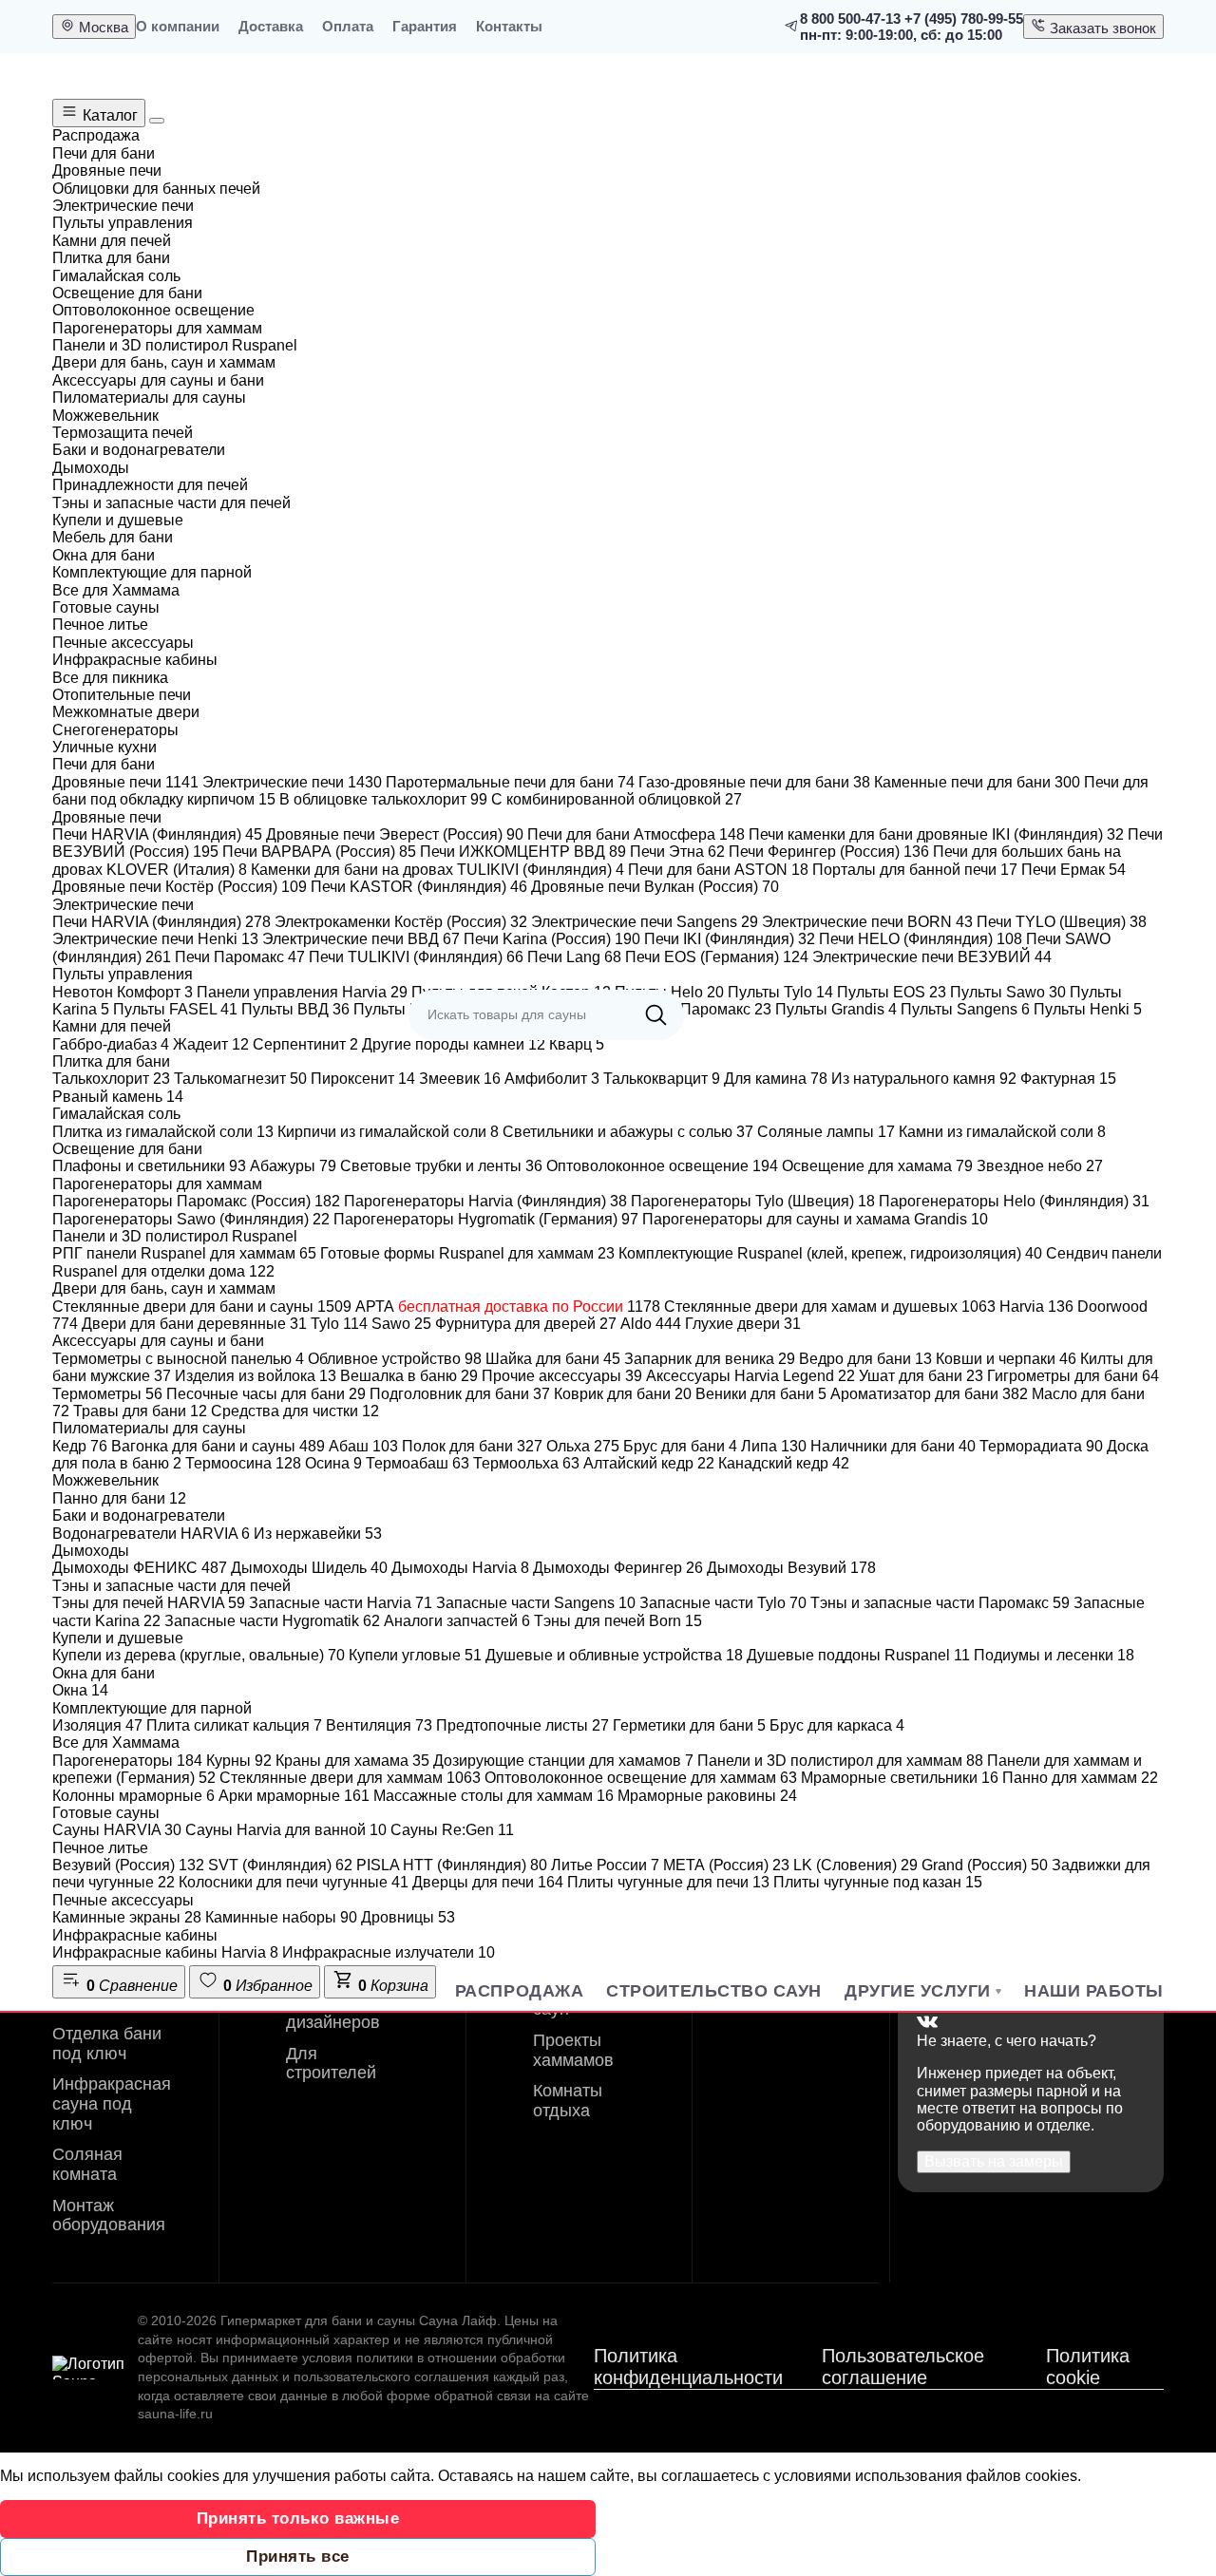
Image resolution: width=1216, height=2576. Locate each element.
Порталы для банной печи (915, 870)
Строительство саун (714, 1991)
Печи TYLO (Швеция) (1062, 922)
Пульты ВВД (295, 1009)
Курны (239, 1761)
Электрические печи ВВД (361, 939)
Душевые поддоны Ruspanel (858, 1655)
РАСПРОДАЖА (519, 1991)
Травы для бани (140, 1411)
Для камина (776, 1079)
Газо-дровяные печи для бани (754, 782)
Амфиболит (552, 1079)
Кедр (80, 1446)
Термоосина (243, 1463)
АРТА (508, 1307)
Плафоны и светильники (149, 1166)
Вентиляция (379, 1725)
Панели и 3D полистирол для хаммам (840, 1761)
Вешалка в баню (409, 1376)
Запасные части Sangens (536, 1603)
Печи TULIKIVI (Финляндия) (416, 957)
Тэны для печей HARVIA (149, 1603)
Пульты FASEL (175, 1009)
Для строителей (331, 2064)
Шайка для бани (553, 1359)
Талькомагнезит (240, 1079)
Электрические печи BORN (867, 922)
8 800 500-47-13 (850, 19)
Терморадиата (1041, 1446)
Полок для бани (472, 1446)
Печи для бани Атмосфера (636, 834)
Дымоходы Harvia (460, 1568)
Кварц (577, 1044)
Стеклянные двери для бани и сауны (202, 1307)
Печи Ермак (1073, 870)
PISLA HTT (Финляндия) (452, 1865)
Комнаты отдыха (568, 2101)
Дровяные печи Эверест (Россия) (395, 834)
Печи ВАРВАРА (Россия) (319, 852)
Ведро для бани (865, 1359)
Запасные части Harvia (341, 1603)
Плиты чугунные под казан (878, 1882)
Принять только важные (298, 2519)
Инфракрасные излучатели (389, 1952)
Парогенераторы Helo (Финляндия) (1014, 1201)
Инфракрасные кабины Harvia (165, 1952)
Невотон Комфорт (123, 992)
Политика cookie (1088, 2367)
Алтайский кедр (649, 1463)
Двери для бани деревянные (194, 1324)
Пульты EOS (892, 992)
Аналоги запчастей (457, 1621)
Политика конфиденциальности (688, 2367)
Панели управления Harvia (302, 992)
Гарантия (425, 26)
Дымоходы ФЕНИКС (140, 1568)
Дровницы (408, 1917)
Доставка (271, 26)
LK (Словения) (855, 1865)
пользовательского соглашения (391, 2377)
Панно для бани (119, 1498)
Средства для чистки (295, 1411)
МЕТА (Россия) (726, 1865)
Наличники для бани (893, 1446)
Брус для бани (680, 1446)
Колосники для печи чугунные (294, 1882)
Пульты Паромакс (698, 1009)
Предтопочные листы (522, 1725)
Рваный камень (118, 1097)
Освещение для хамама (877, 1166)
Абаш (363, 1446)
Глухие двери (743, 1324)
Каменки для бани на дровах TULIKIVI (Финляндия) (437, 870)
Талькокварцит (662, 1079)
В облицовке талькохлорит (383, 799)
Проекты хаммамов (573, 2050)
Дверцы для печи (488, 1882)
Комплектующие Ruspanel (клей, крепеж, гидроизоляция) (830, 1253)
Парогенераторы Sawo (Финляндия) (191, 1219)
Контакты (509, 26)
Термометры (107, 1394)
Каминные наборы (281, 1917)
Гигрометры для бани (1073, 1376)
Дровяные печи (125, 782)
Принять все (298, 2557)
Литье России (605, 1865)
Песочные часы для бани (266, 1394)
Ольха (583, 1446)
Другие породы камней (454, 1044)
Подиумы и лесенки (1054, 1655)
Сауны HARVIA (117, 1830)
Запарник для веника (710, 1359)
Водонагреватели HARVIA (151, 1534)
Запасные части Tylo (723, 1603)
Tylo (339, 1324)
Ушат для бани (921, 1376)
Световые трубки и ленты (441, 1166)
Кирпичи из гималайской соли (388, 1132)
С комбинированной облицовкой (617, 799)
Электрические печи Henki (155, 939)
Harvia (1036, 1307)
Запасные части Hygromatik (272, 1621)
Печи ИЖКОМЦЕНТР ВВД (523, 852)
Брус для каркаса (837, 1725)
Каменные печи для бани (977, 782)
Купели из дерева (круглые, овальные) (199, 1655)
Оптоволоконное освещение (662, 1166)
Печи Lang (574, 957)
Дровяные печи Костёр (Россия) (180, 887)
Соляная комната (87, 2164)
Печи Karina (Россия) (552, 939)
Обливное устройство (395, 1359)
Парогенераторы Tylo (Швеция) (753, 1201)
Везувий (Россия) (128, 1865)
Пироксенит (363, 1079)
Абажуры (293, 1166)
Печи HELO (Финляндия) (921, 939)
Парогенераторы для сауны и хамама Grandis (815, 1219)
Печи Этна (677, 852)
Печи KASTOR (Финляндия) (419, 887)
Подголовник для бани (460, 1394)
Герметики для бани (689, 1725)
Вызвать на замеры (994, 2161)
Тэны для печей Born (618, 1621)
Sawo (401, 1324)
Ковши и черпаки (1006, 1359)
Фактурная (1068, 1079)
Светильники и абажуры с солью (628, 1132)
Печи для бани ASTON (718, 870)
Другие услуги (918, 1991)
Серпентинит (305, 1044)
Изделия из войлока (256, 1376)
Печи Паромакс (240, 957)
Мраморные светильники (900, 1778)
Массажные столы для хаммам (494, 1796)
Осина (333, 1463)
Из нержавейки (318, 1534)
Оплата (348, 26)
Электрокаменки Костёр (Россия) (401, 922)
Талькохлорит (111, 1079)
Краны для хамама (352, 1761)
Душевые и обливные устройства (614, 1655)
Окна (80, 1690)
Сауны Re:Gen (452, 1830)
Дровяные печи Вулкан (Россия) (655, 887)
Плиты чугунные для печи (668, 1882)
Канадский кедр (784, 1463)
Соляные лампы (826, 1132)
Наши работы (1094, 1991)
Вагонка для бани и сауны (218, 1446)
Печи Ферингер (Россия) (829, 852)
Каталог (108, 115)
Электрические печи (292, 782)
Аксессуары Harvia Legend (750, 1376)
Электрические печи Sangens (645, 922)
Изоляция (97, 1725)
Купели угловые (415, 1655)
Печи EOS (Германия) (717, 957)
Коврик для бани (623, 1394)
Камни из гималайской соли (1002, 1132)
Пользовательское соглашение (903, 2367)
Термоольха (526, 1463)
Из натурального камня (924, 1079)
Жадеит (211, 1044)
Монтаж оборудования (109, 2216)
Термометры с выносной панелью (178, 1359)
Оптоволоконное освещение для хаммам (641, 1778)
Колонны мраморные (133, 1796)
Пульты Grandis (836, 1009)
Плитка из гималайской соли (163, 1132)
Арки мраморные (294, 1796)
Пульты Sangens (965, 1009)
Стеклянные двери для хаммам (350, 1778)
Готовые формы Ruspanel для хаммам (467, 1253)
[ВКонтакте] (927, 2023)
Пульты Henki (1088, 1009)
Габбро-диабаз (111, 1044)
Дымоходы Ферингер (618, 1568)
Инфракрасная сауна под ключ (112, 2103)
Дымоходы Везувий (791, 1568)
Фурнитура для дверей (526, 1324)
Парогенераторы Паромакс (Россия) (196, 1201)
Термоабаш (418, 1463)
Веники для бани (761, 1394)
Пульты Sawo (1008, 992)
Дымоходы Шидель (309, 1568)
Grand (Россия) (985, 1865)
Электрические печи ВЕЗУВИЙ (932, 957)
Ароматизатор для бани (929, 1394)
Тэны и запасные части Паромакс (940, 1603)
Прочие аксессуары (562, 1376)
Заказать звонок (1101, 28)
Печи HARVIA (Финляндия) (157, 834)
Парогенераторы (127, 1761)
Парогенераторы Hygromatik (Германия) (486, 1219)
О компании (178, 26)
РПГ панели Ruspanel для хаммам (184, 1253)
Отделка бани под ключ (107, 2044)
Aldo (651, 1324)
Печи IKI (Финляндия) (730, 939)
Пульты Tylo (780, 992)
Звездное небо (1040, 1166)
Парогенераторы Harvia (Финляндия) (485, 1201)
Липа (774, 1446)
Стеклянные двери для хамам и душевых (830, 1307)
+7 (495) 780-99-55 (964, 19)
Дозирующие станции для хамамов (563, 1761)
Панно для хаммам (1080, 1778)
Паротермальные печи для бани (510, 782)
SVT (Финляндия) (280, 1865)
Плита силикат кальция (234, 1725)
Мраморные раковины (707, 1796)
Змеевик (460, 1079)
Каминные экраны (127, 1917)
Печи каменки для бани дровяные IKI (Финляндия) (936, 834)
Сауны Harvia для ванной (286, 1830)
